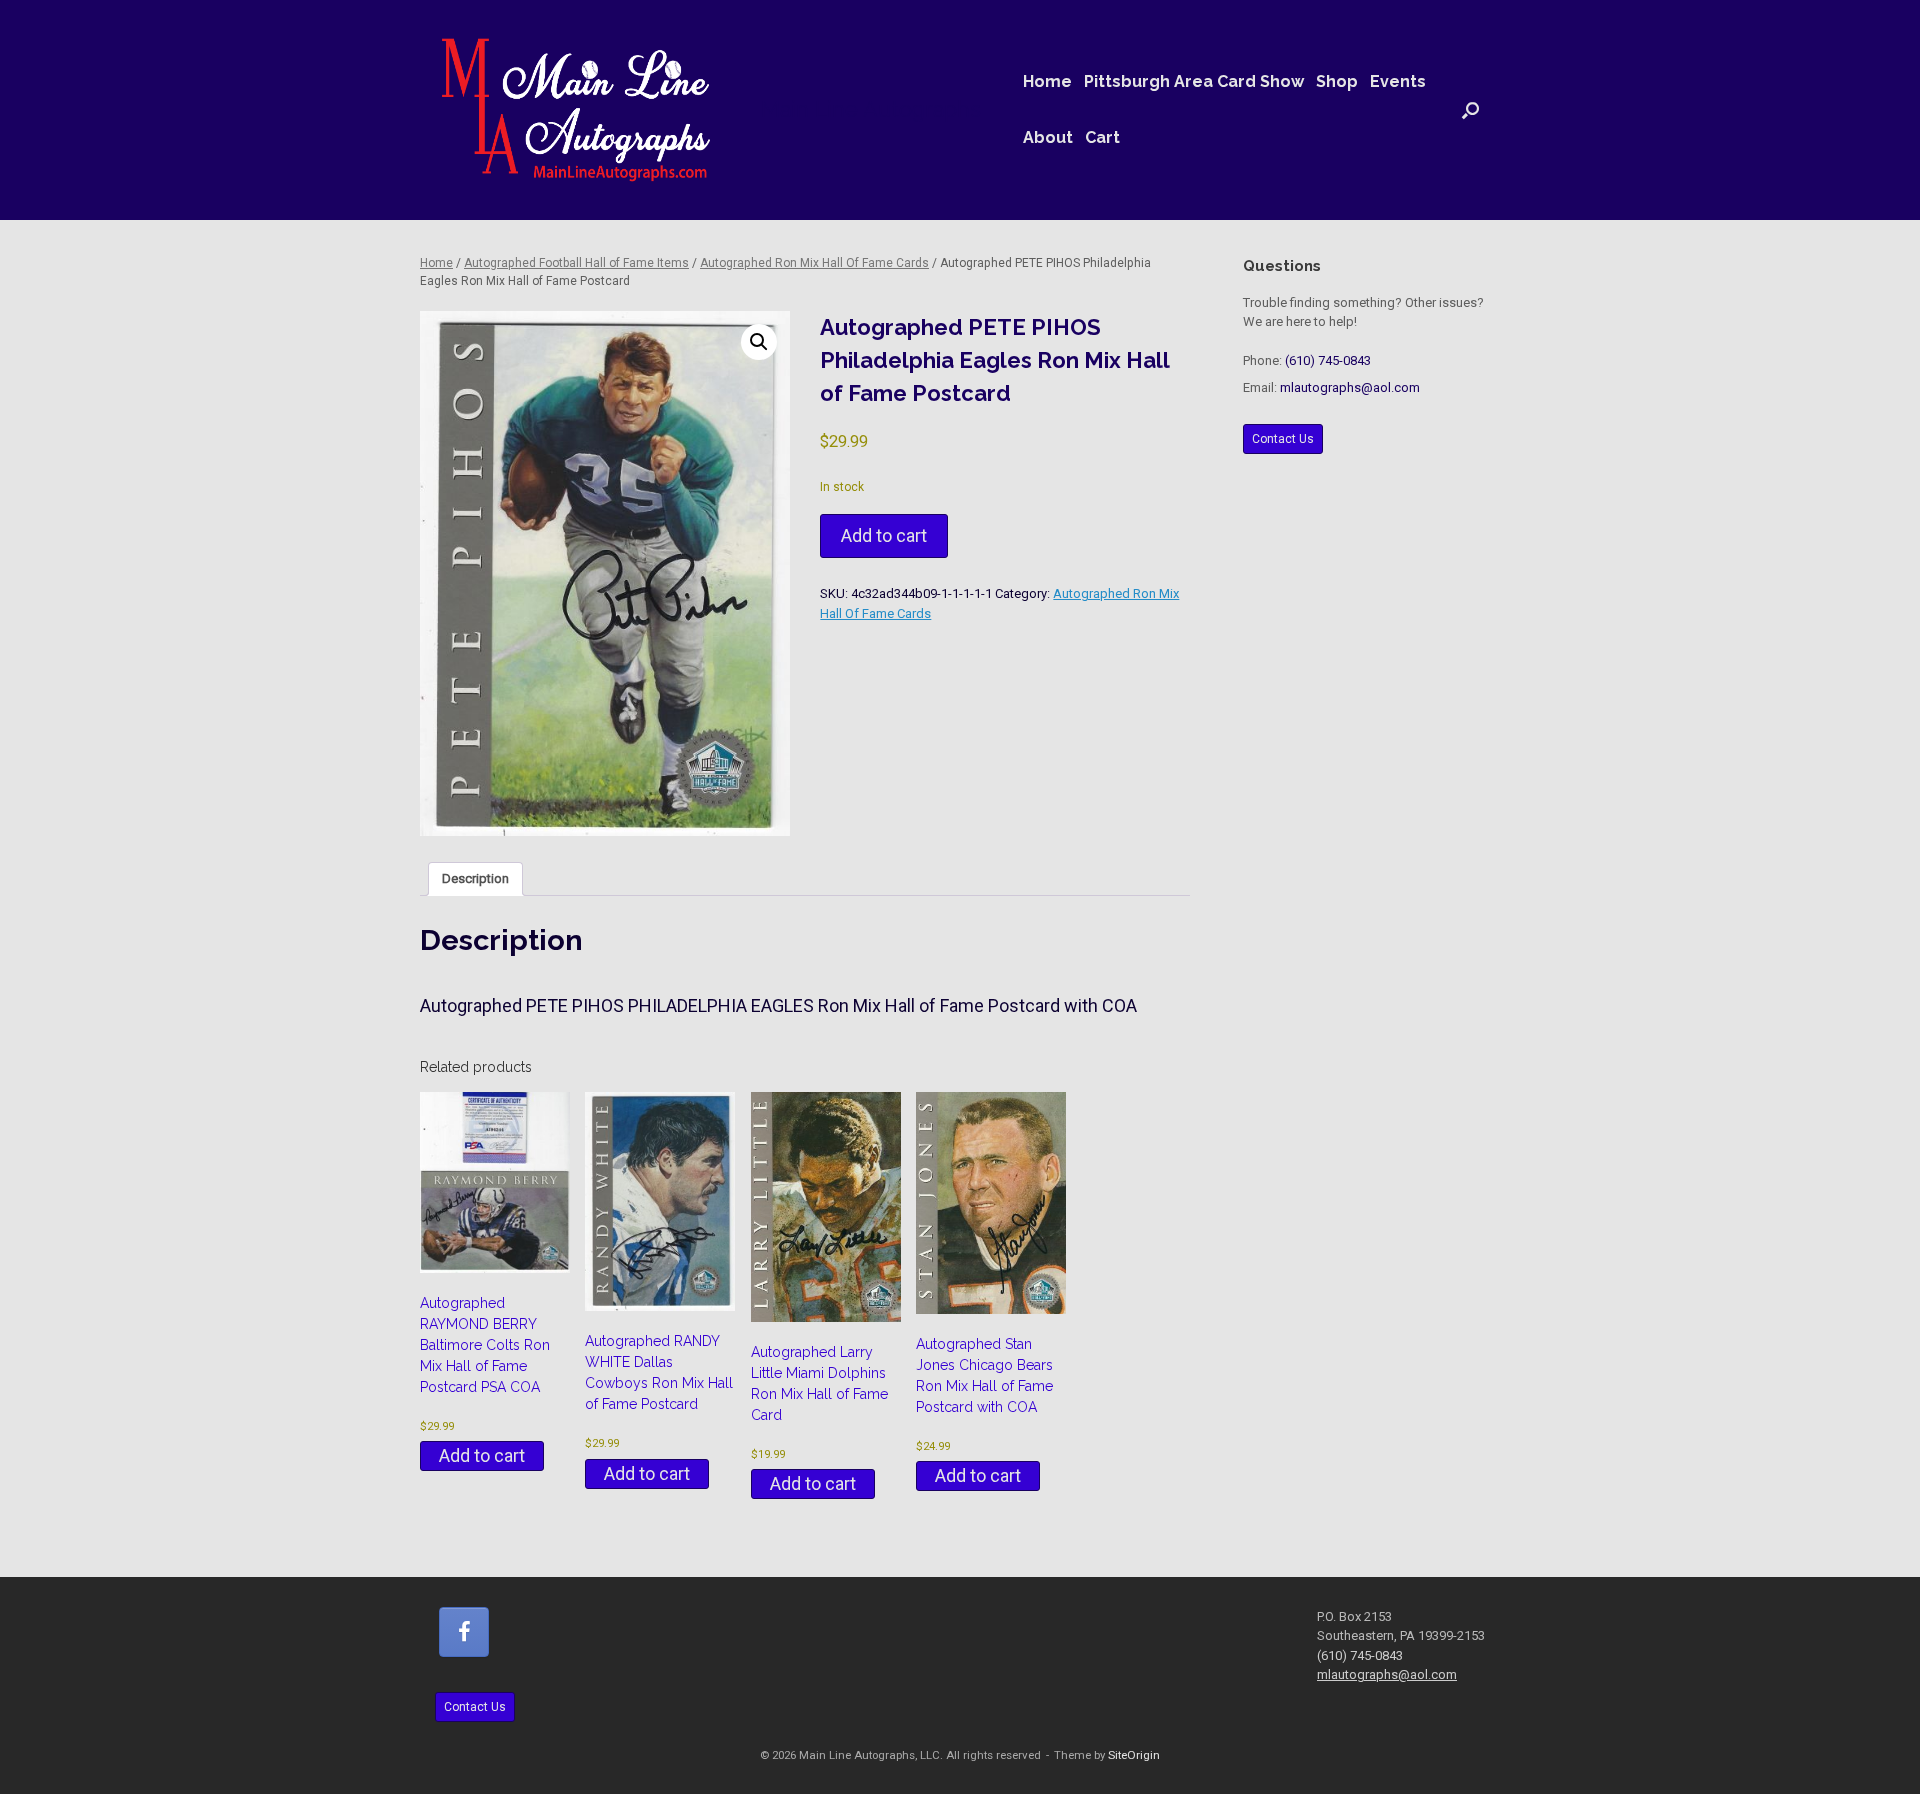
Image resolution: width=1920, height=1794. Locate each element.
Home (1047, 81)
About (1048, 137)
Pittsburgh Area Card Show (1194, 81)
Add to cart (884, 535)
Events (1398, 81)
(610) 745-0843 (1328, 360)
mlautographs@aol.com (1350, 387)
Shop (1337, 81)
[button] (1470, 110)
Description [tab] (475, 878)
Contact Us (1283, 439)
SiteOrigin (1134, 1755)
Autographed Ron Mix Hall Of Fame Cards (814, 263)
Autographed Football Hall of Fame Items (576, 263)
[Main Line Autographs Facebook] (464, 1632)
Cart (1102, 137)
